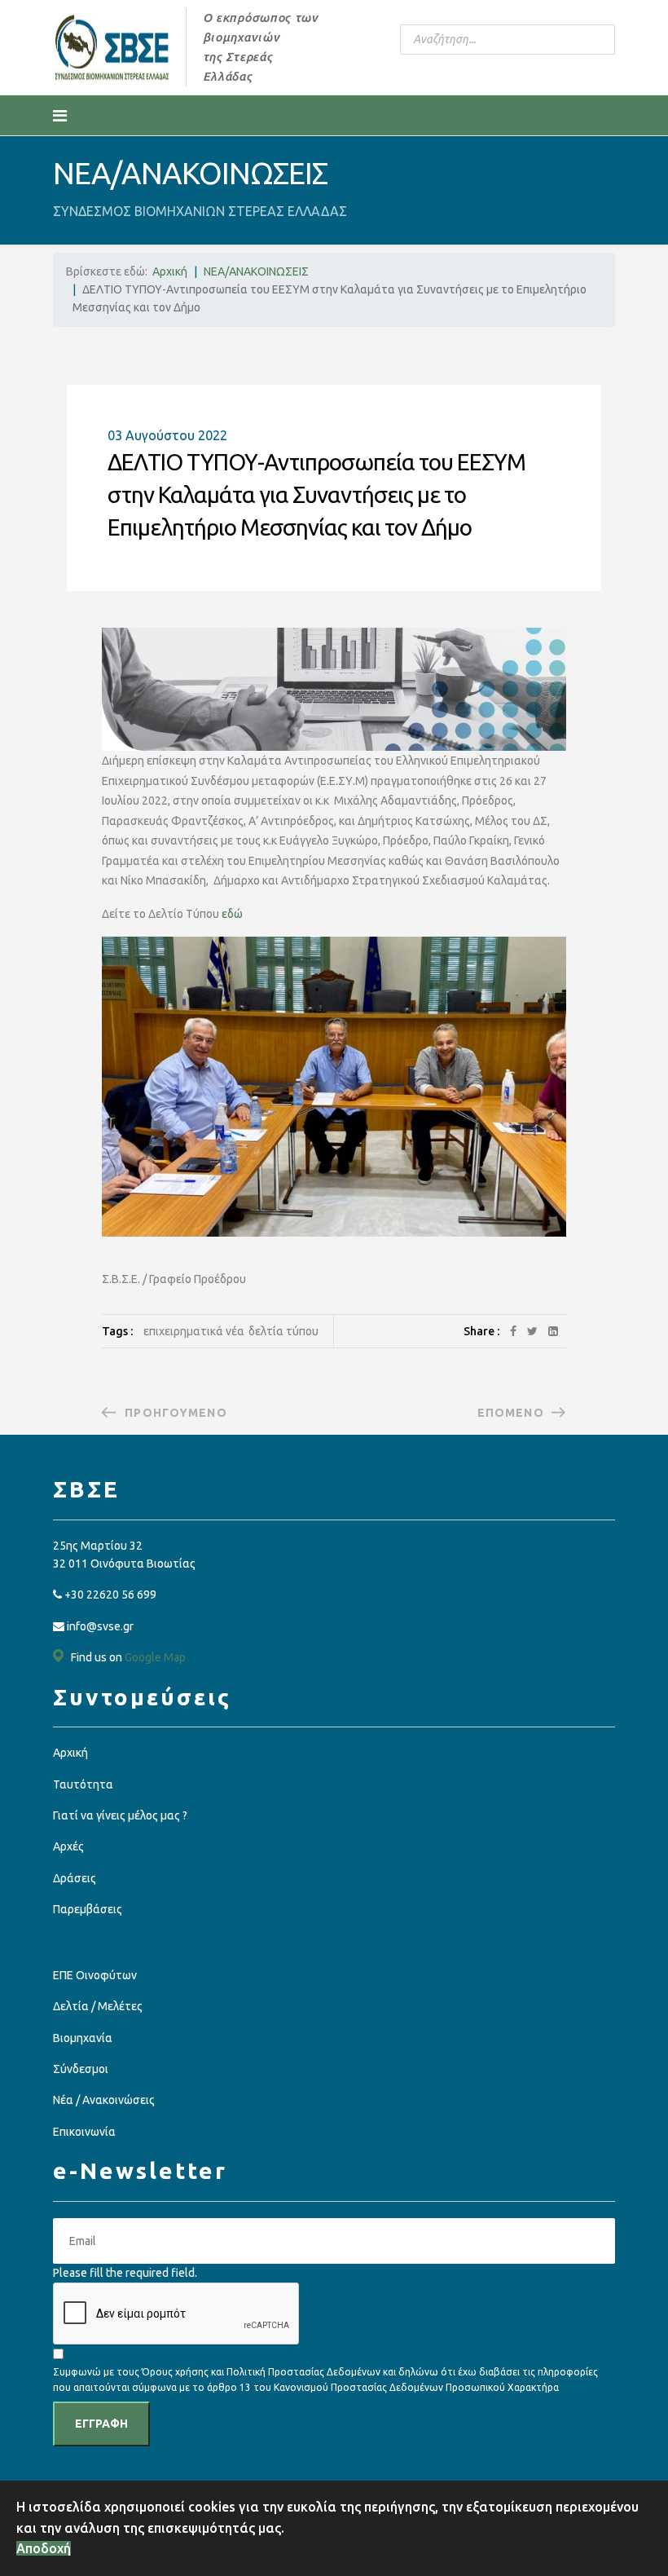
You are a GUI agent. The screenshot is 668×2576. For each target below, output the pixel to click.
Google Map (155, 1657)
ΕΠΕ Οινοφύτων (95, 1975)
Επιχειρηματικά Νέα (194, 1331)
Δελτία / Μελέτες (98, 2006)
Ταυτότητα (83, 1784)
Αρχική (70, 1753)
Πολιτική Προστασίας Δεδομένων (305, 2372)
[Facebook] (513, 1331)
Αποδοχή (44, 2548)
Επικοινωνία (84, 2132)
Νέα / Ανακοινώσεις (104, 2100)
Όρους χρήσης (175, 2372)
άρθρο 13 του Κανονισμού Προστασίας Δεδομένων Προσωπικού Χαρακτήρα (383, 2387)
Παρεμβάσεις (88, 1909)
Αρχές (68, 1846)
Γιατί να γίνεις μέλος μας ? (120, 1815)
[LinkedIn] (553, 1331)
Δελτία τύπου (283, 1331)
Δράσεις (75, 1878)
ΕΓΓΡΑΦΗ (101, 2424)
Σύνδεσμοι (81, 2069)
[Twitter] (532, 1331)
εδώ (232, 914)
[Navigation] (60, 116)
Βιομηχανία (83, 2038)
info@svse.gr (100, 1626)
